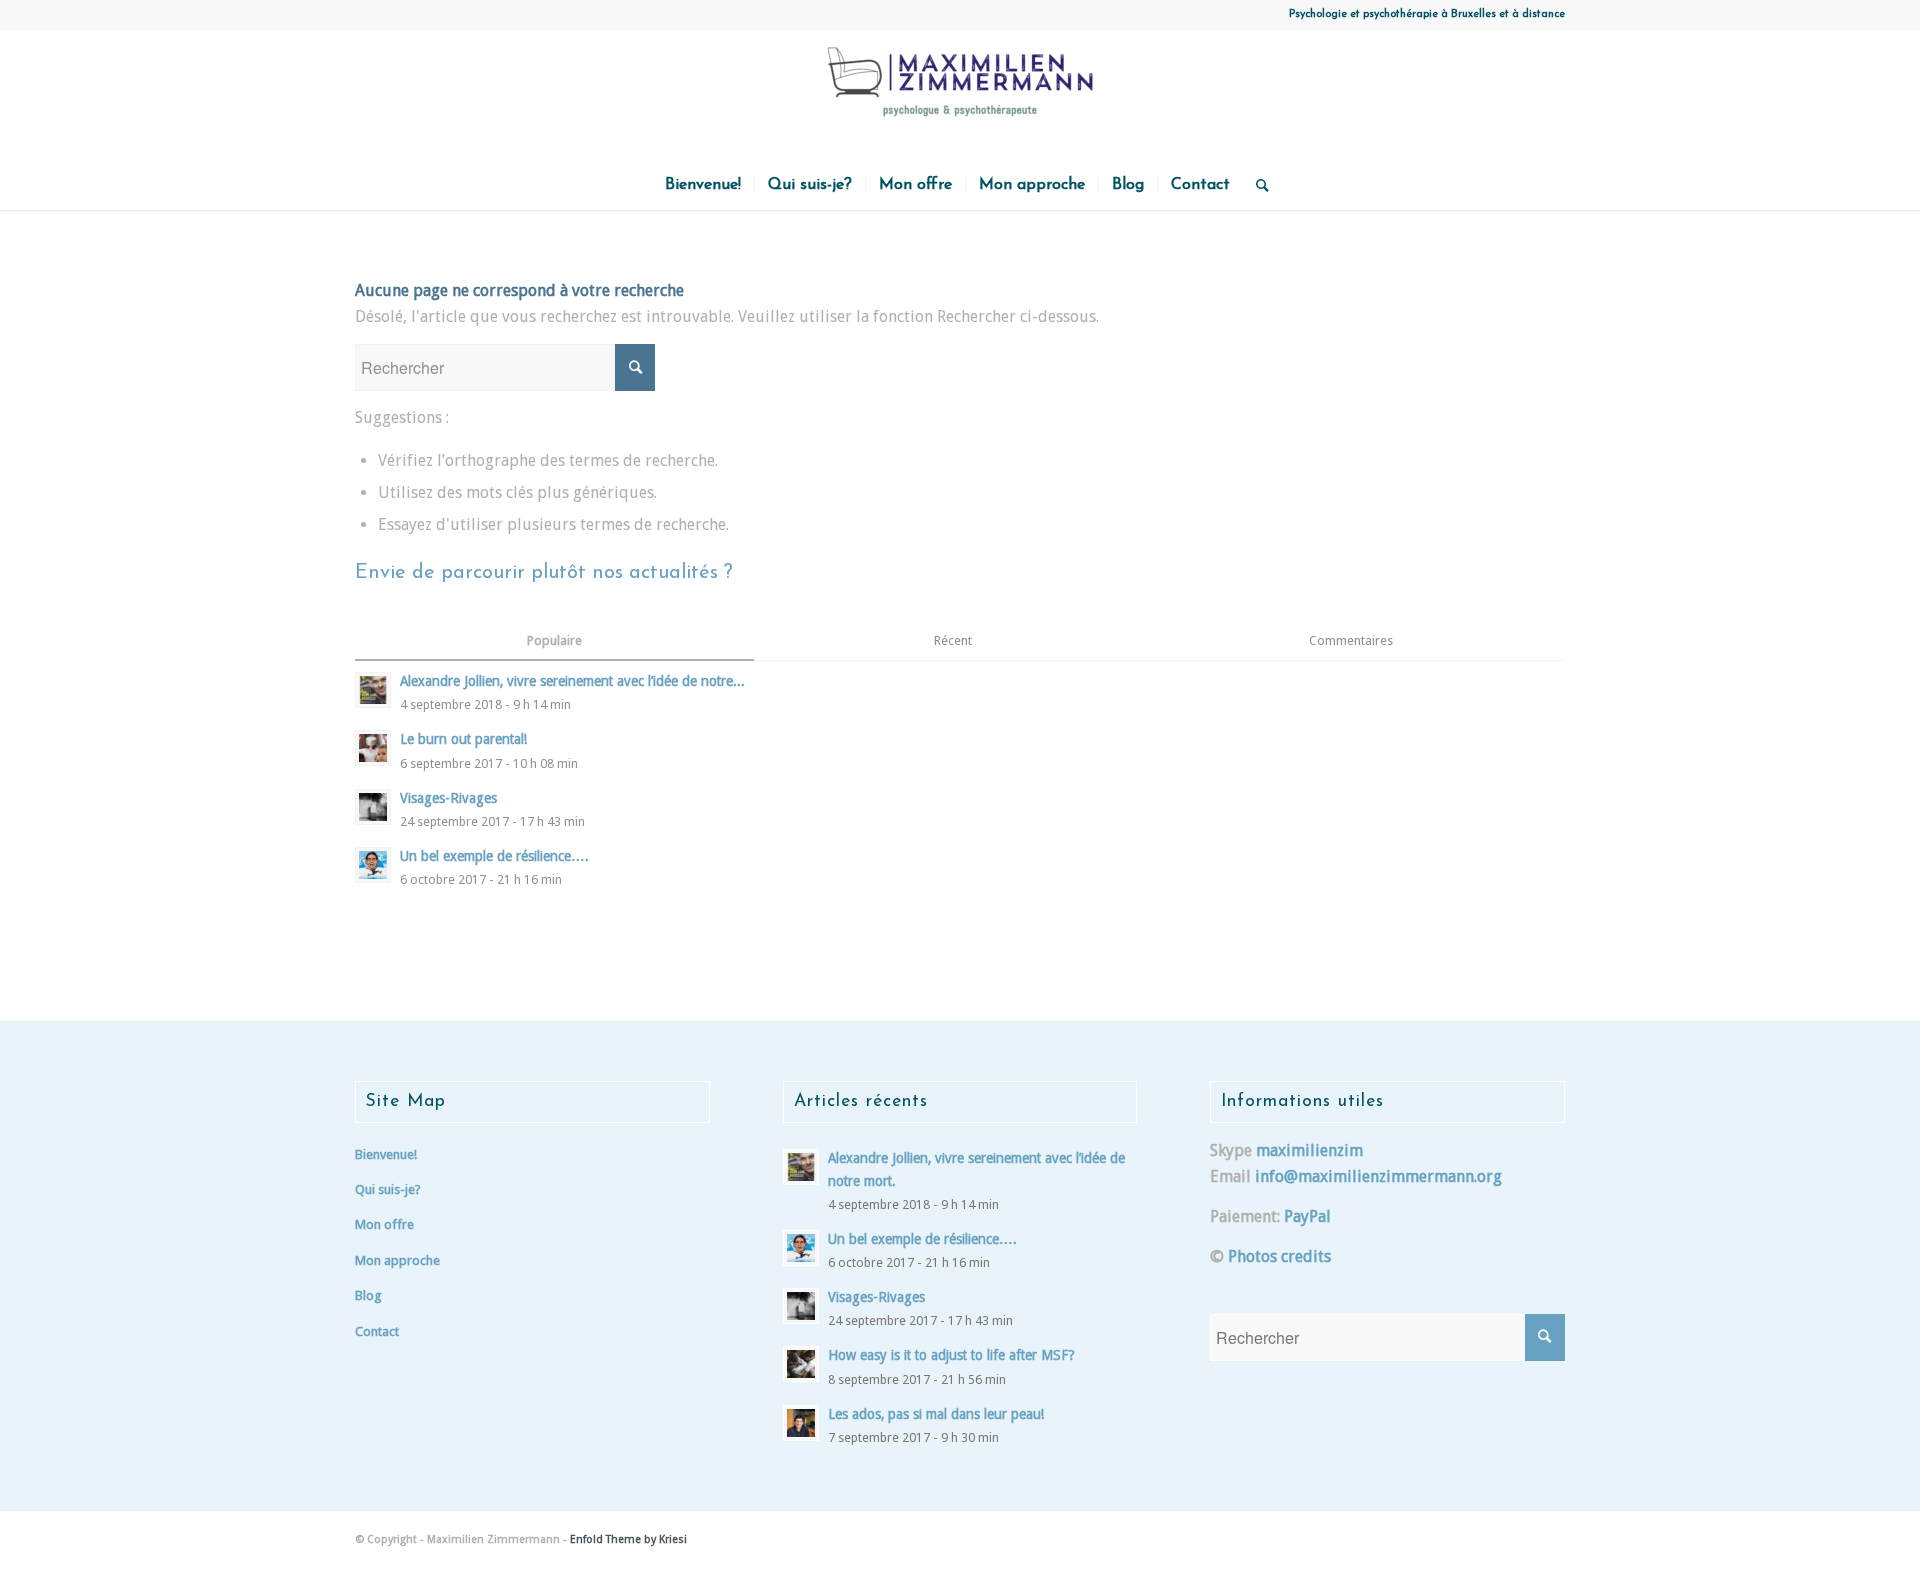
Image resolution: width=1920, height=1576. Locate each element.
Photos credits (1279, 1256)
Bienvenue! (386, 1154)
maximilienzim (1309, 1150)
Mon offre (384, 1224)
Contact (377, 1331)
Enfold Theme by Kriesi (628, 1539)
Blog (368, 1295)
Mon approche (397, 1260)
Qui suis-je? (388, 1189)
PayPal (1307, 1216)
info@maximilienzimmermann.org (1378, 1176)
